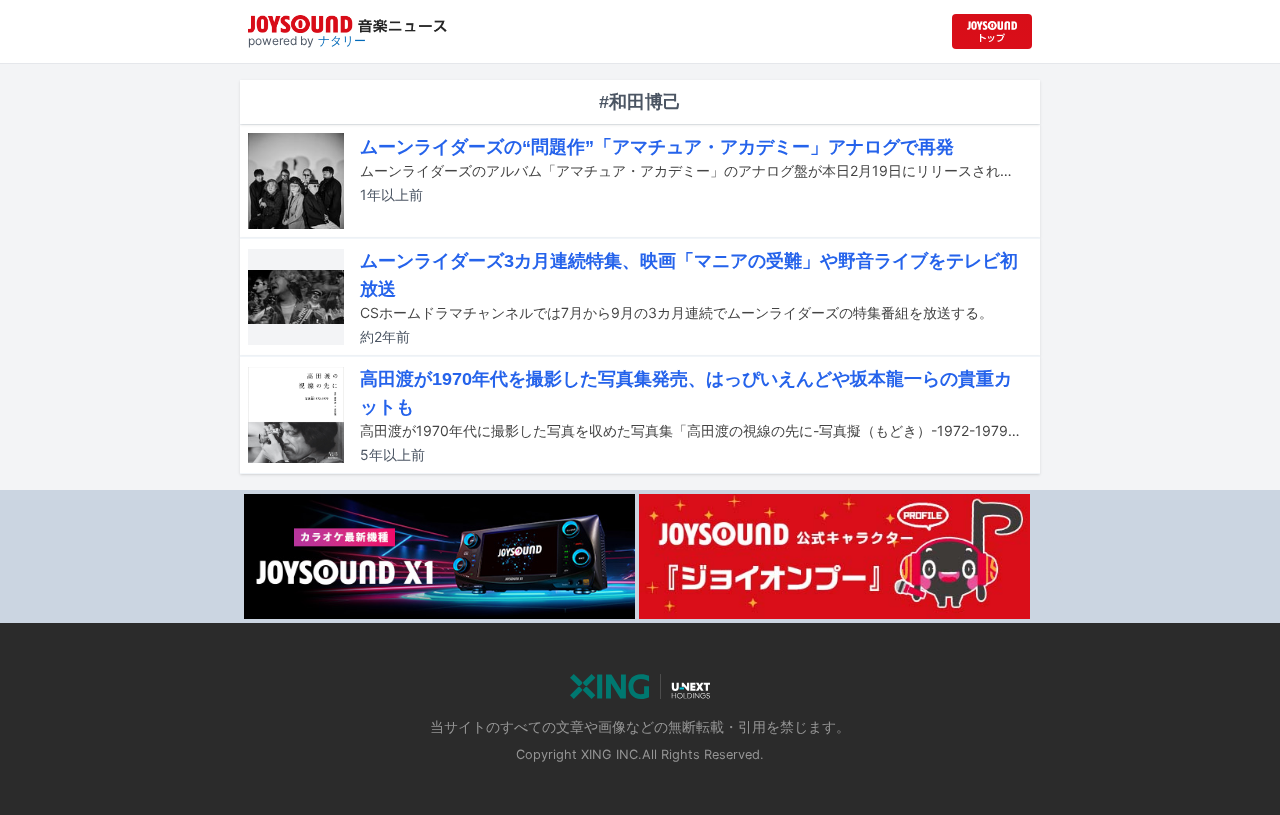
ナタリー (342, 40)
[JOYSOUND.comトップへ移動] (992, 31)
